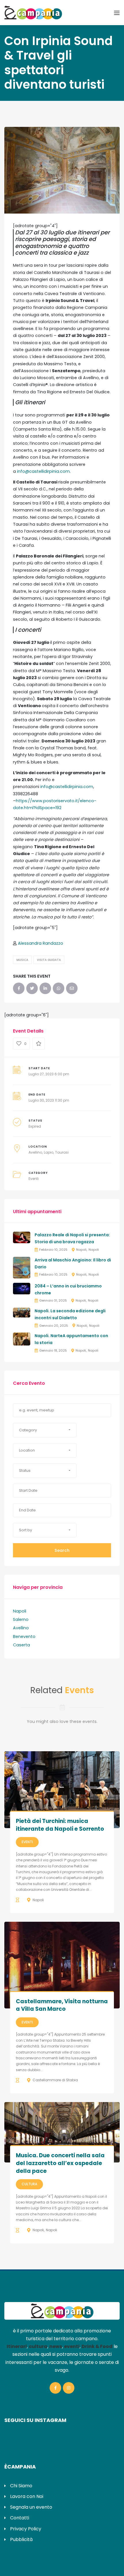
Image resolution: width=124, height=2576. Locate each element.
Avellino (35, 1152)
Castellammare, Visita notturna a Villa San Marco (62, 2005)
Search (62, 1550)
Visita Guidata (49, 960)
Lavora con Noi (27, 2496)
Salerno (21, 1619)
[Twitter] (32, 988)
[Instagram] (69, 2388)
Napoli (81, 1250)
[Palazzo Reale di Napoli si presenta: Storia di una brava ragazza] (22, 1237)
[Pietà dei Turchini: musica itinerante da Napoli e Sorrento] (62, 1790)
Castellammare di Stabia (55, 2080)
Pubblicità (21, 2539)
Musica (22, 960)
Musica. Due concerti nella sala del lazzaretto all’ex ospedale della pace (60, 2163)
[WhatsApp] (59, 988)
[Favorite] (38, 1044)
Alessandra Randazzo (41, 943)
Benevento (24, 1637)
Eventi (34, 1179)
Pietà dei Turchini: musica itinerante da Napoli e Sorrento (60, 1825)
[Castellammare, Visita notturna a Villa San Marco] (62, 1965)
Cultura (29, 2184)
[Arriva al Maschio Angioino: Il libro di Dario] (22, 1267)
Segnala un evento (31, 2507)
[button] (45, 1430)
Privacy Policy (26, 2529)
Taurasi (62, 1152)
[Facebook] (19, 988)
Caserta (21, 1645)
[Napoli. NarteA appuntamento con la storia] (22, 1339)
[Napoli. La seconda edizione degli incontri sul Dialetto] (22, 1312)
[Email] (72, 988)
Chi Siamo (21, 2486)
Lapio (49, 1152)
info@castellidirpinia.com (43, 471)
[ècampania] (33, 12)
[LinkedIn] (45, 988)
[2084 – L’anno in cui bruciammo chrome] (22, 1288)
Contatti (20, 2518)
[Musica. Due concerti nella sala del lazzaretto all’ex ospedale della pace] (62, 2132)
